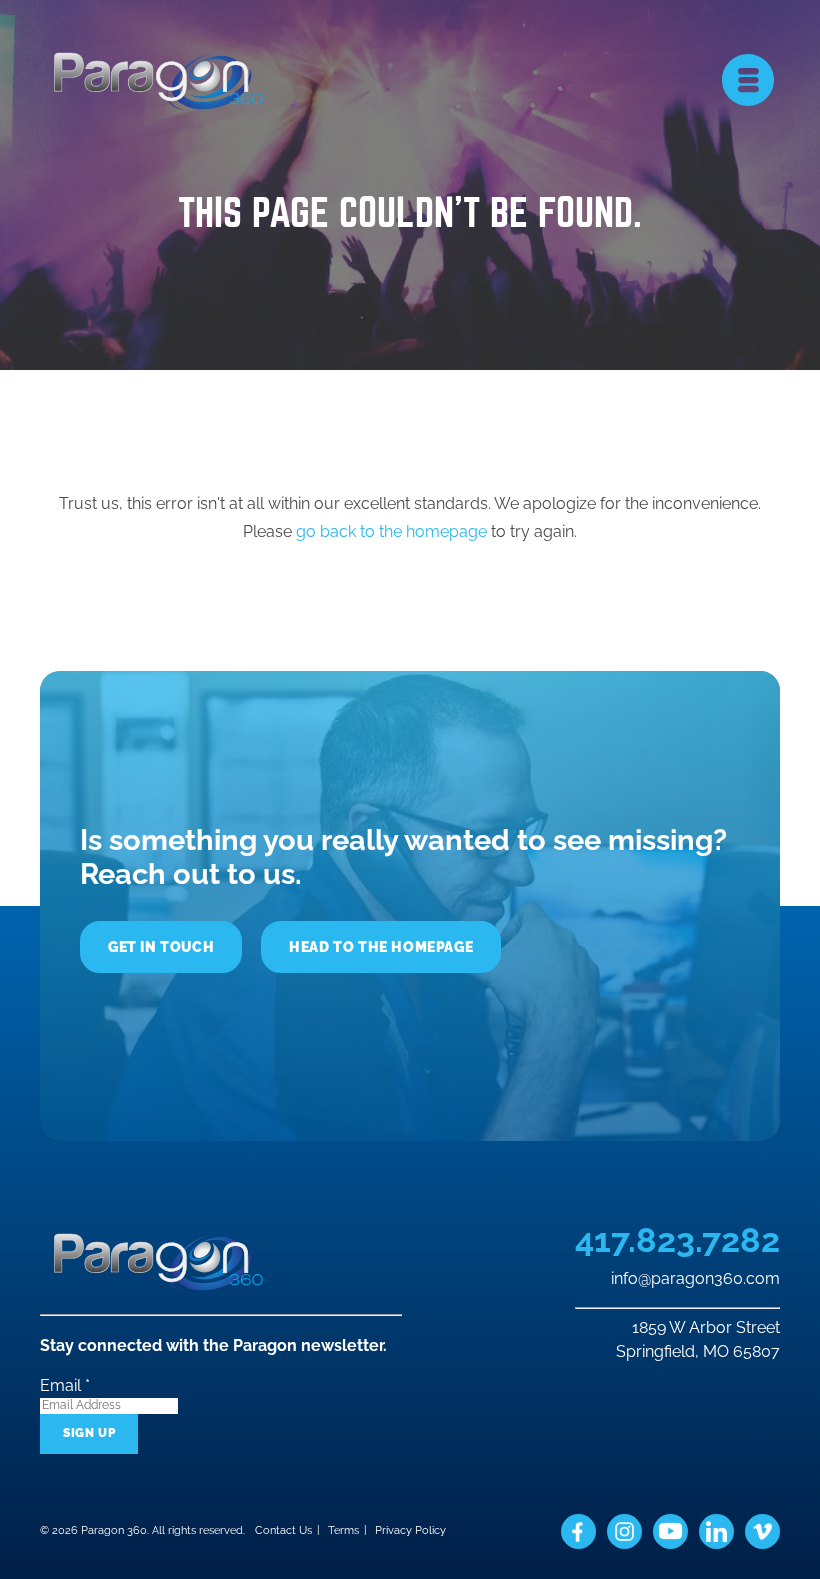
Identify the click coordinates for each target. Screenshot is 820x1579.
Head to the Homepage (381, 947)
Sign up (89, 1433)
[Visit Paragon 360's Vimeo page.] (762, 1531)
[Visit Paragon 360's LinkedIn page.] (716, 1531)
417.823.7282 (677, 1240)
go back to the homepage (391, 531)
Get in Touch (161, 947)
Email (65, 1385)
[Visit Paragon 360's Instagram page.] (624, 1531)
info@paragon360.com (695, 1279)
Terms (343, 1530)
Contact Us (283, 1530)
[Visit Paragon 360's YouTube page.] (670, 1531)
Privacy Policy (410, 1530)
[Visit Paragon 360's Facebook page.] (578, 1531)
